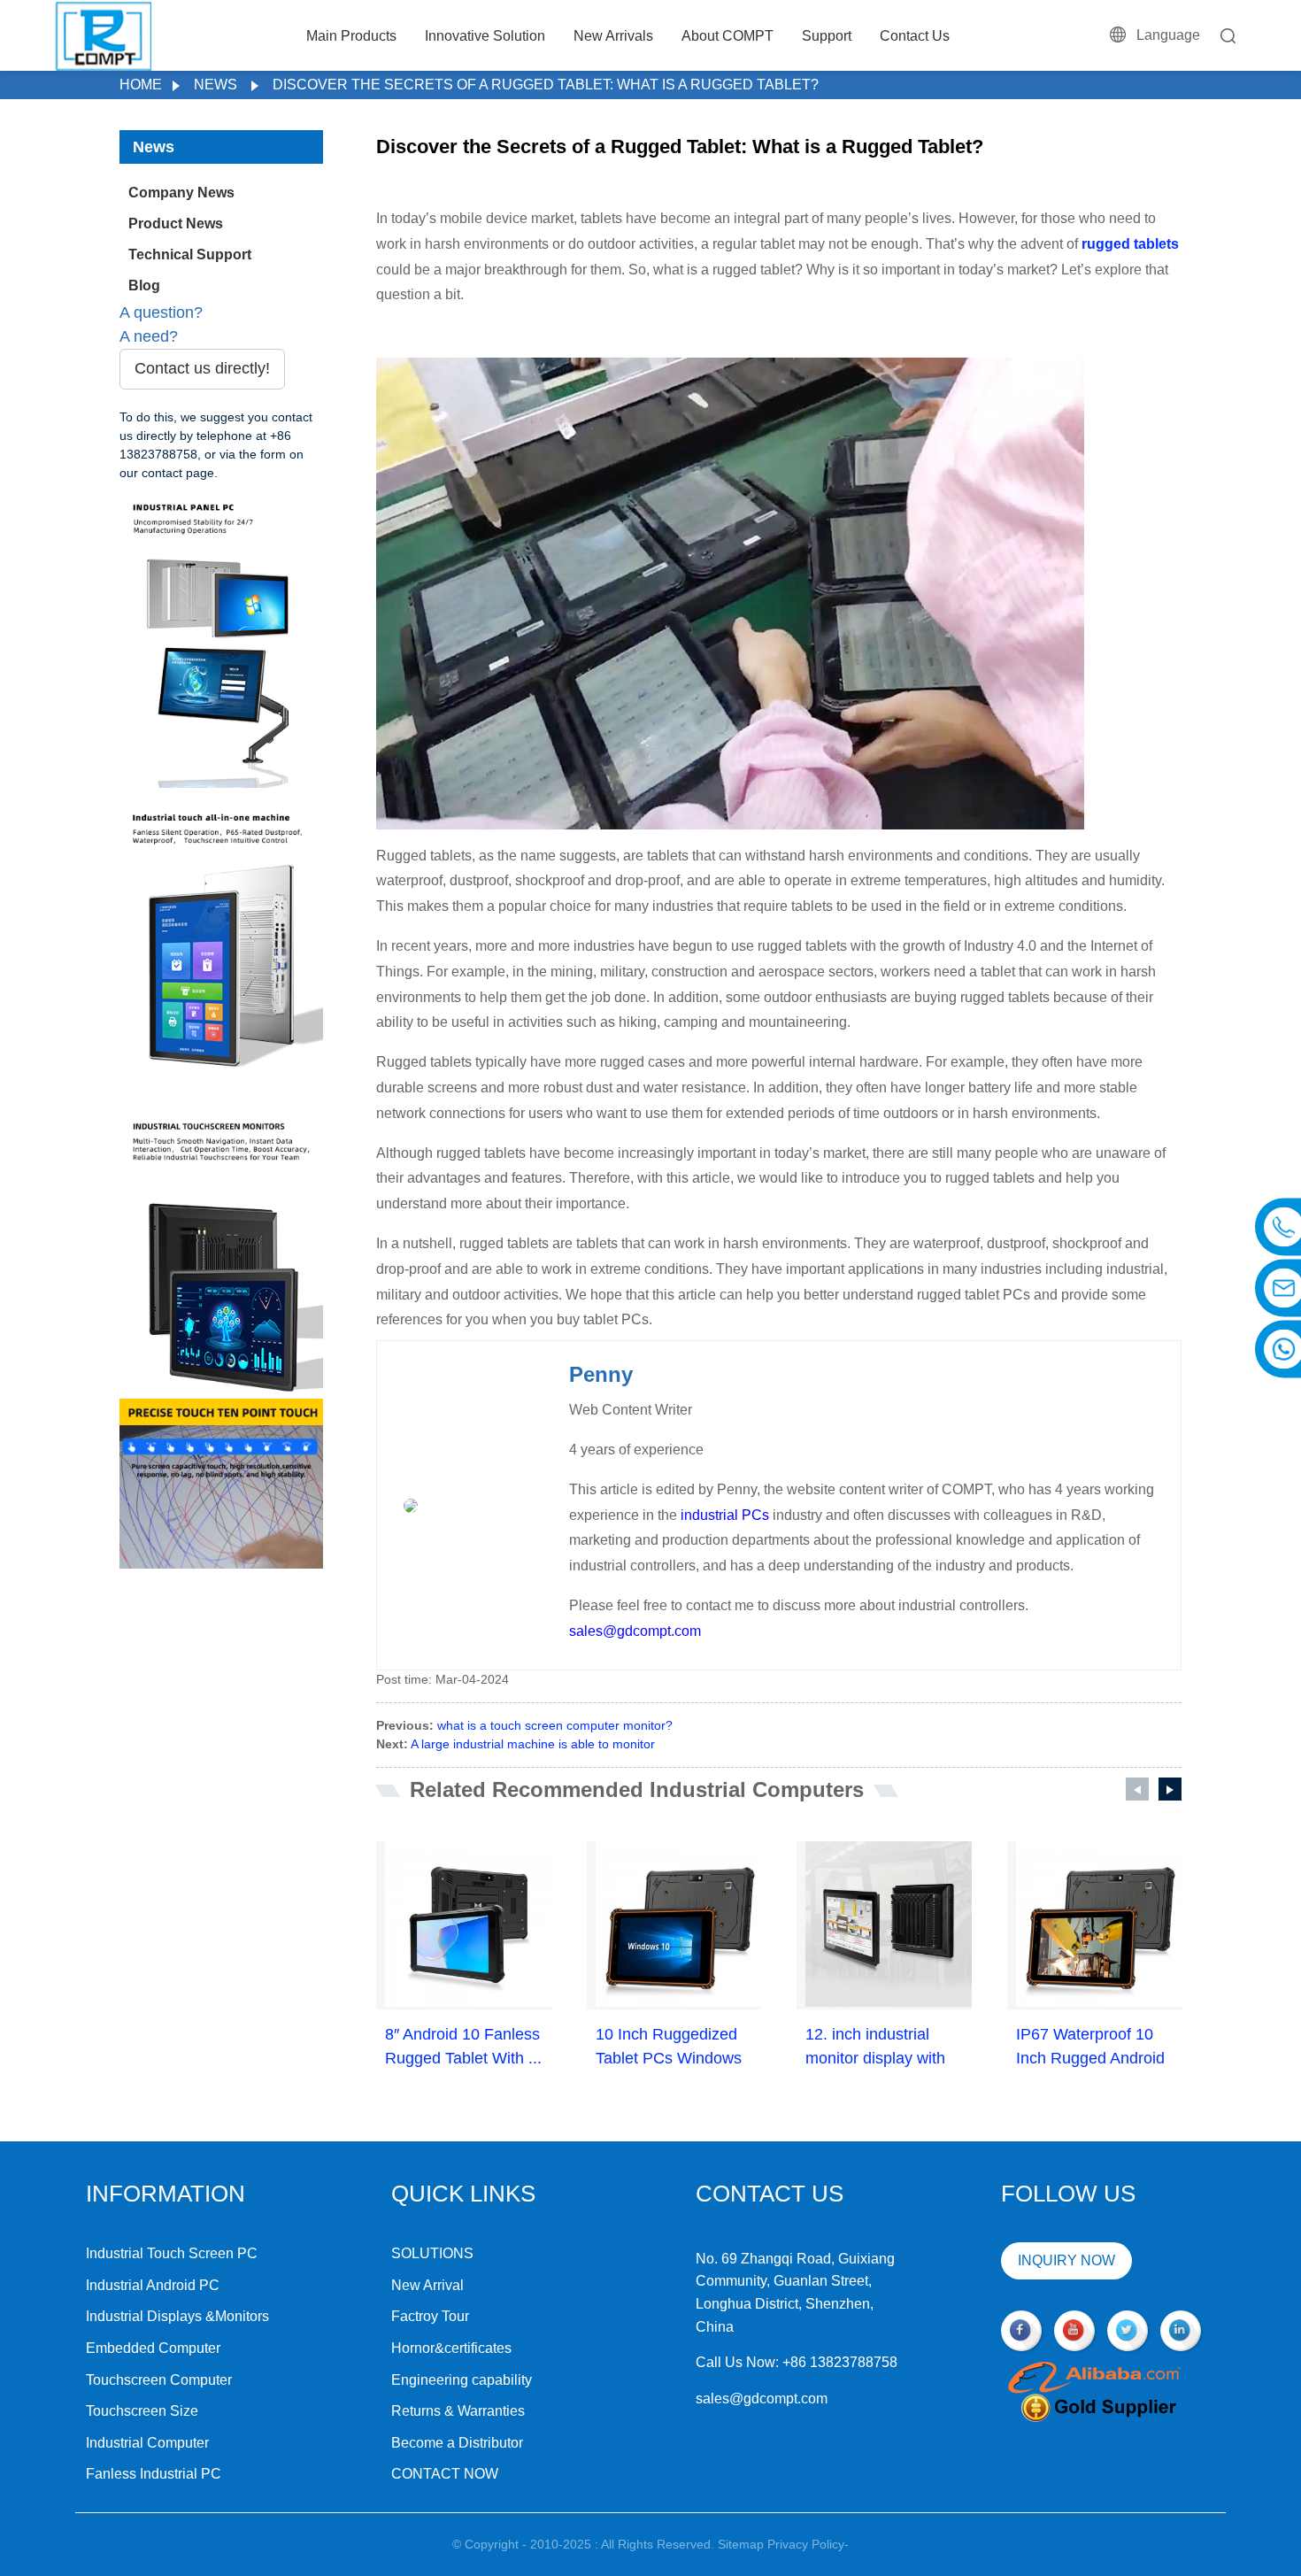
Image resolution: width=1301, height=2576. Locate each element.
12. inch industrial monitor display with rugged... (875, 2048)
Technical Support (190, 255)
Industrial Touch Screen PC (172, 2253)
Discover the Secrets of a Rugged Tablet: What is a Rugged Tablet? (546, 85)
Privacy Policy (806, 2544)
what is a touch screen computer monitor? (555, 1725)
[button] (1137, 1789)
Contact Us (915, 36)
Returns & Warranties (458, 2411)
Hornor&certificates (451, 2348)
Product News (176, 224)
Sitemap (741, 2544)
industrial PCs (725, 1515)
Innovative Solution (485, 36)
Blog (144, 285)
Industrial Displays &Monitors (177, 2316)
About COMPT (727, 36)
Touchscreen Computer (159, 2380)
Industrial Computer (147, 2443)
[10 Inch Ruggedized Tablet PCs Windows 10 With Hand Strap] (679, 1924)
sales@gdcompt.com (635, 1631)
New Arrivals (613, 36)
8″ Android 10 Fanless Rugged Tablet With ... (463, 2046)
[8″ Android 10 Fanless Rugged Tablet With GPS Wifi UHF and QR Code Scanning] (468, 1924)
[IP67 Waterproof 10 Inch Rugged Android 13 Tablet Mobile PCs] (1099, 1924)
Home (141, 85)
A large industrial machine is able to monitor (533, 1744)
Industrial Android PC (153, 2285)
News (216, 85)
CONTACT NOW (445, 2474)
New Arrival (427, 2285)
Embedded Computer (153, 2348)
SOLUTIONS (432, 2253)
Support (827, 36)
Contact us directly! (202, 368)
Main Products (351, 36)
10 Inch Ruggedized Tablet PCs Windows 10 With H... (669, 2048)
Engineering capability (462, 2380)
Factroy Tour (430, 2316)
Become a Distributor (457, 2443)
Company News (181, 193)
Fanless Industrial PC (154, 2474)
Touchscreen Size (142, 2411)
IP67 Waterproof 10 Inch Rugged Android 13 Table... (1090, 2048)
